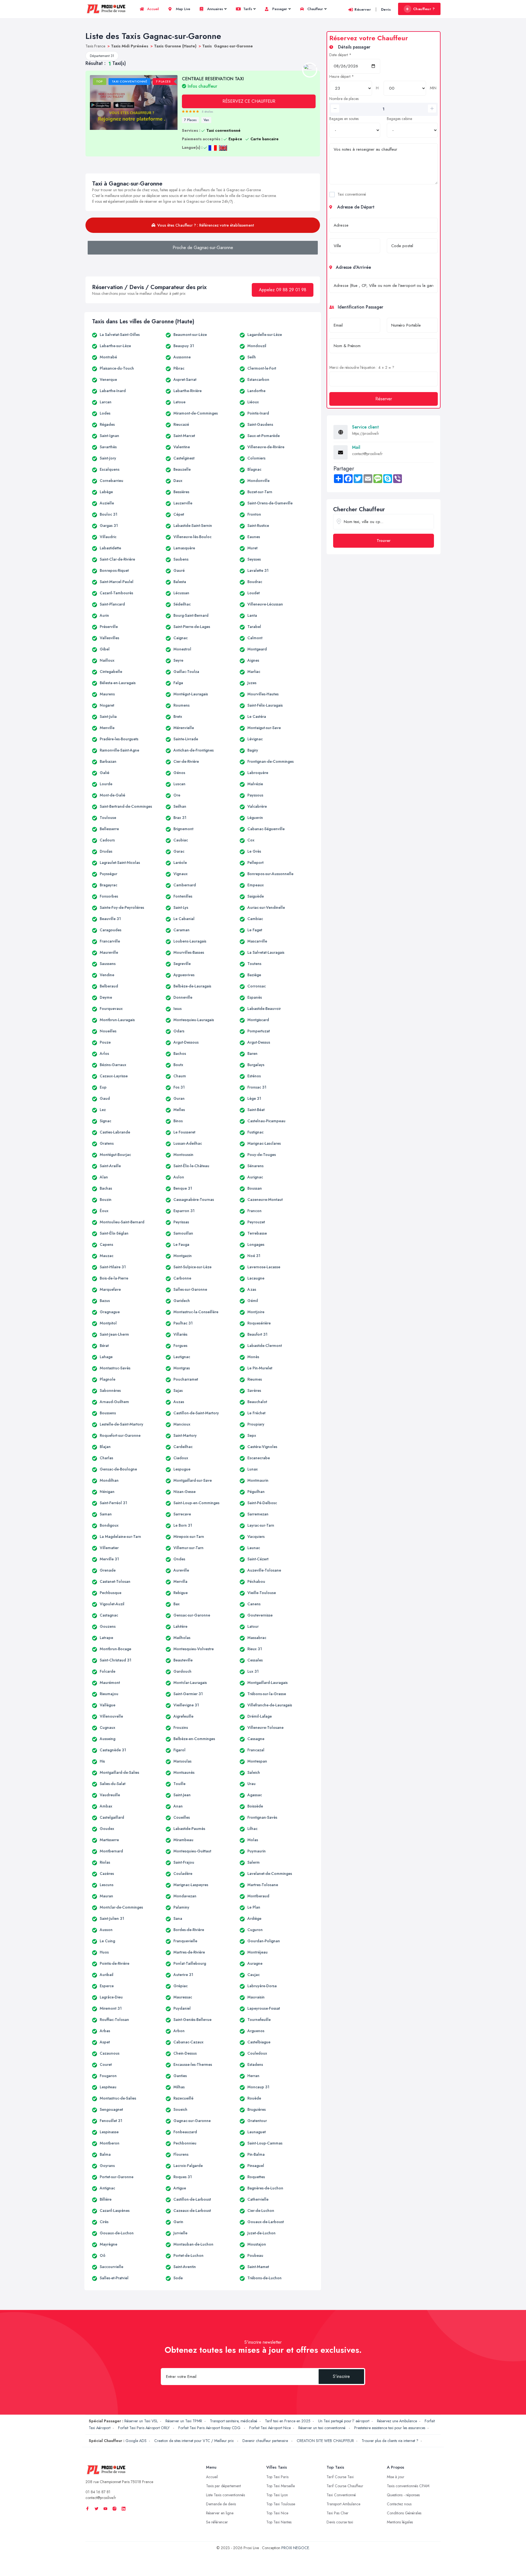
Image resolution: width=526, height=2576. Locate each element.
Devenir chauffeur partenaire (266, 2441)
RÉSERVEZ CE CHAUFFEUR (249, 101)
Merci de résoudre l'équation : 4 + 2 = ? (362, 367)
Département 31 (102, 56)
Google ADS (136, 2441)
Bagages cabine (399, 119)
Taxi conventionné (352, 194)
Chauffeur (315, 9)
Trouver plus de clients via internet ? (390, 2441)
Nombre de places (344, 99)
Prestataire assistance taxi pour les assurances (390, 2428)
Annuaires (215, 9)
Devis (386, 9)
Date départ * (340, 55)
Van (206, 120)
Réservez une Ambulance (397, 2421)
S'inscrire (341, 2376)
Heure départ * (342, 76)
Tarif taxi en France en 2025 (288, 2421)
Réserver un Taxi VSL (141, 2421)
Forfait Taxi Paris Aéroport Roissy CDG (210, 2428)
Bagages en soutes (344, 119)
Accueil (152, 9)
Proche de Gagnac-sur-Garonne (203, 248)
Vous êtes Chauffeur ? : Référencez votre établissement (206, 225)
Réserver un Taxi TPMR (184, 2421)
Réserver (363, 9)
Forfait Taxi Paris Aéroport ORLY (144, 2428)
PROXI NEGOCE (295, 2548)
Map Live (182, 9)
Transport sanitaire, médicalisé (234, 2421)
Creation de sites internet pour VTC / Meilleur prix (195, 2441)
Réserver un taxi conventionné (322, 2428)
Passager (279, 9)
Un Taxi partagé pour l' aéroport (344, 2421)
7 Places (190, 120)
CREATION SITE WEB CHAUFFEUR (325, 2441)
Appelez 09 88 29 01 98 (283, 290)
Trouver (384, 541)
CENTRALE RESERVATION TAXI (213, 82)
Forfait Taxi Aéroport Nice (270, 2428)
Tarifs (247, 9)
